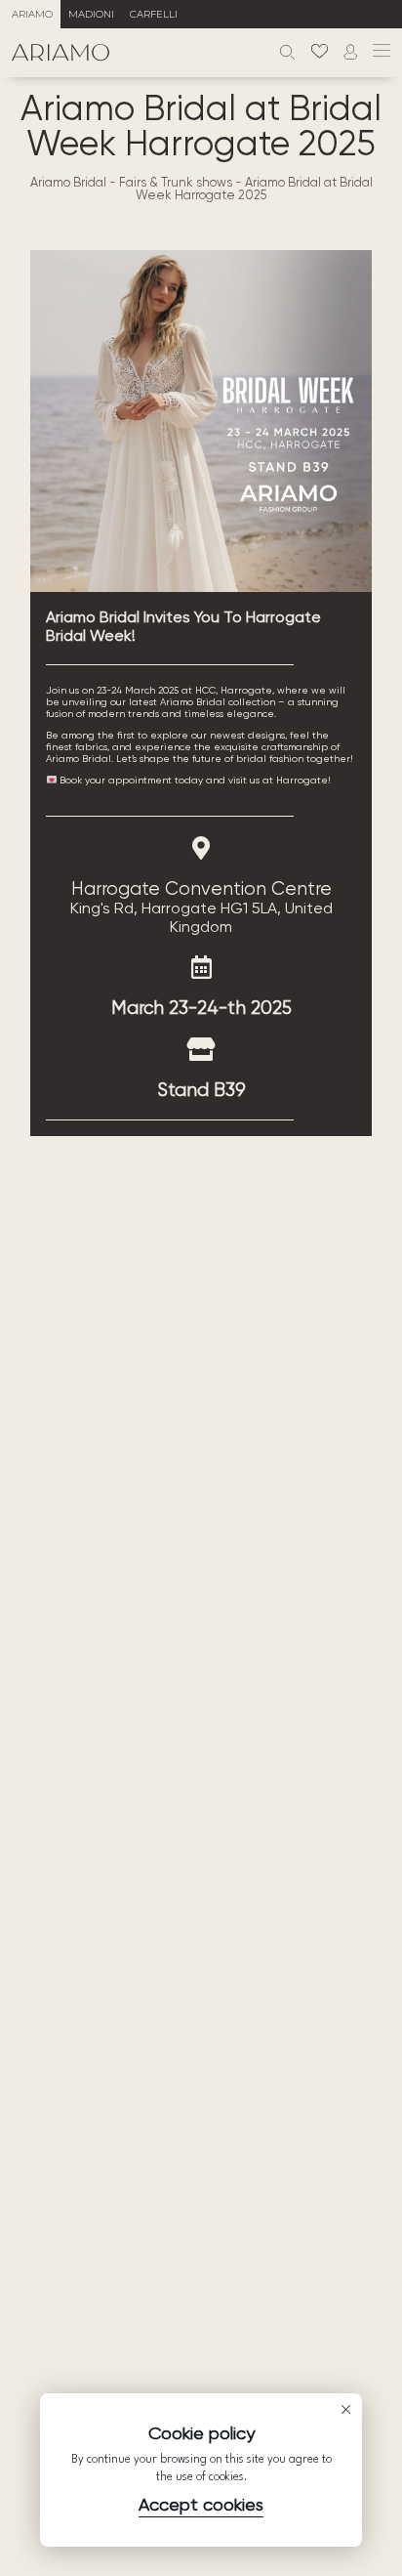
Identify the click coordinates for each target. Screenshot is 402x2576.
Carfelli (154, 14)
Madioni (91, 14)
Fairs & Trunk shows (176, 182)
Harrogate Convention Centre (201, 888)
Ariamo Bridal (68, 182)
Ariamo (32, 14)
